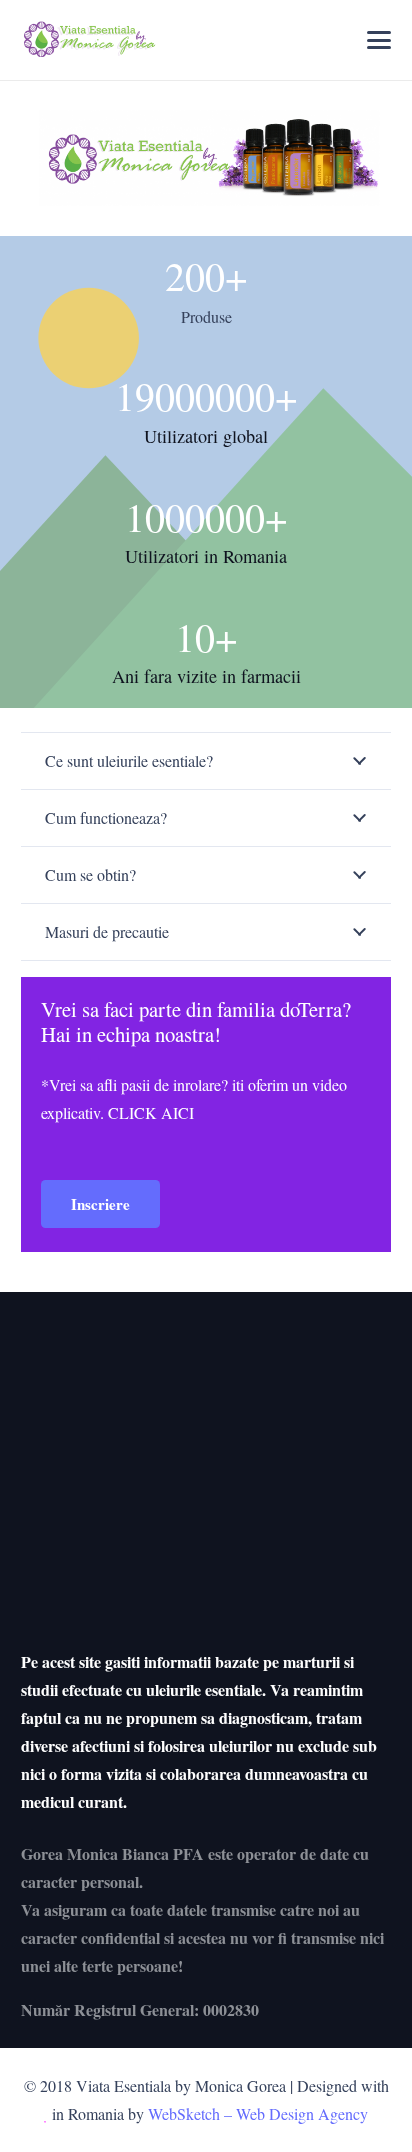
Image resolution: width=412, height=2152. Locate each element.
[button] (380, 40)
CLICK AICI (151, 1112)
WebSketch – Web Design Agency (258, 2113)
